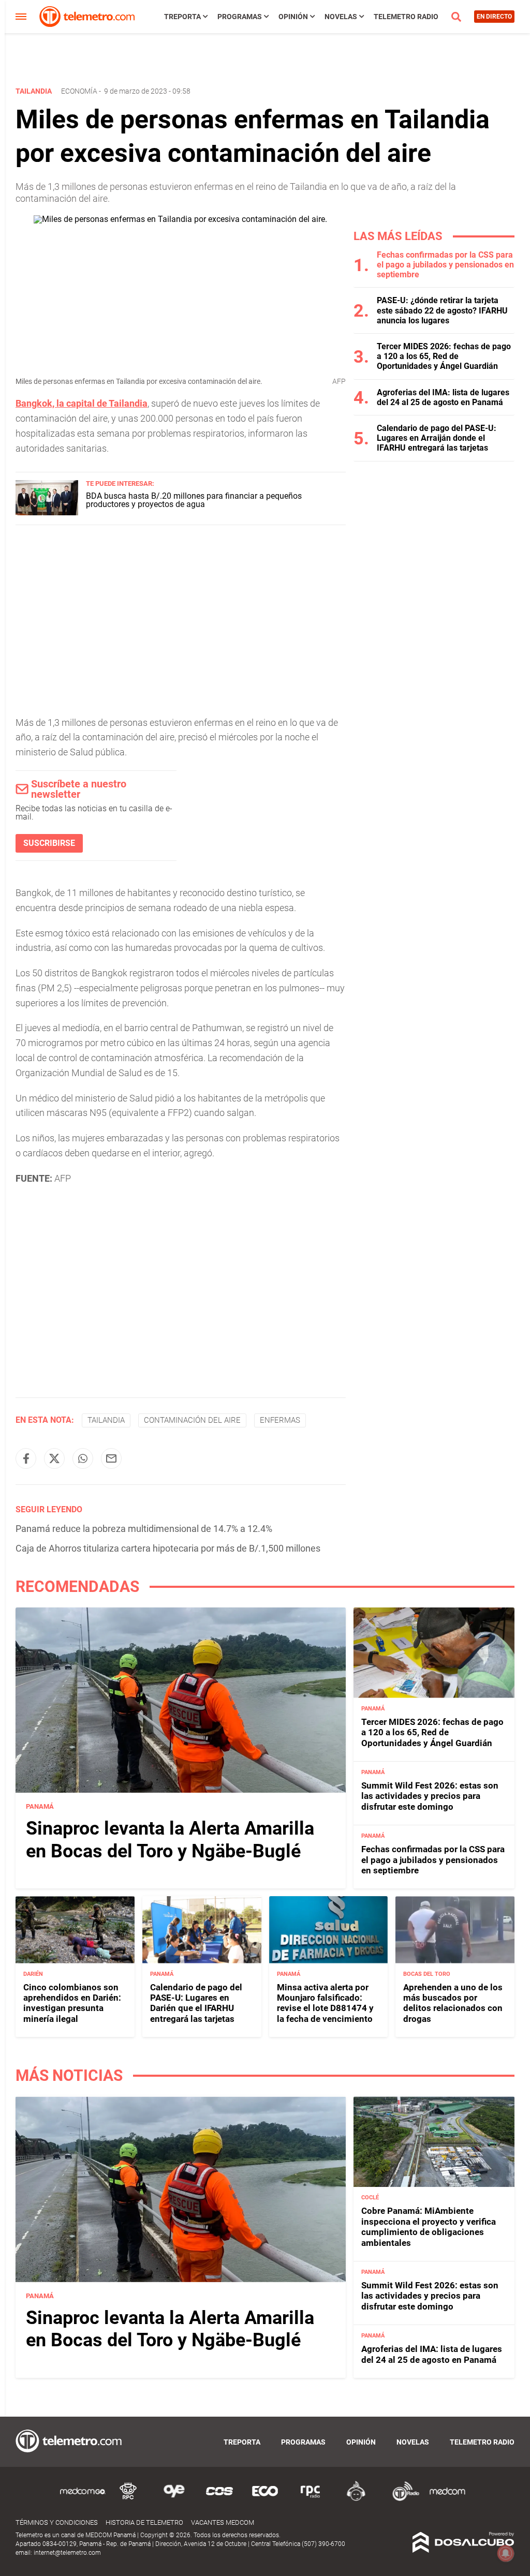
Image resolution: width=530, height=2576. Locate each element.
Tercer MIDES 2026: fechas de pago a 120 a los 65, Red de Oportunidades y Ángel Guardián (444, 356)
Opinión (293, 17)
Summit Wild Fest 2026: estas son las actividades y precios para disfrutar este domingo (430, 1796)
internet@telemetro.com (67, 2553)
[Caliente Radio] (356, 2499)
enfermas (280, 1420)
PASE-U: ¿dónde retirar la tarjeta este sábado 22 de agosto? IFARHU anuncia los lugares (442, 310)
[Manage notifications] (506, 2553)
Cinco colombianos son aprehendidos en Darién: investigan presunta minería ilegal (72, 2003)
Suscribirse (49, 843)
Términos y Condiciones (57, 2522)
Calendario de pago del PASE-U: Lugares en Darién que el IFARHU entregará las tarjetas (196, 2003)
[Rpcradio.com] (311, 2499)
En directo (494, 17)
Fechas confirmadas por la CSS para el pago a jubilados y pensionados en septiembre (445, 265)
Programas (240, 17)
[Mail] (111, 1458)
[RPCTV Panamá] (128, 2499)
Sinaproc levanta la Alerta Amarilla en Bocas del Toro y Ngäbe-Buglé (170, 1840)
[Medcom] (447, 2499)
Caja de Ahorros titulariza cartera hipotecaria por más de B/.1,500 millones (168, 1548)
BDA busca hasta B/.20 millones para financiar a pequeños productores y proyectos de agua (194, 500)
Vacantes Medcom (223, 2522)
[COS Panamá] (219, 2499)
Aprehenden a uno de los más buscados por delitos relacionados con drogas (453, 2003)
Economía (79, 91)
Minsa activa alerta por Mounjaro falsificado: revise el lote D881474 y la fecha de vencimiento (325, 2003)
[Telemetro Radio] (402, 2499)
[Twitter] (54, 1458)
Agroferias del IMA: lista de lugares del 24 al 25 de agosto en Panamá (443, 397)
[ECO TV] (265, 2499)
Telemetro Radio (406, 17)
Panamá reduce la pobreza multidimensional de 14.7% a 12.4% (144, 1529)
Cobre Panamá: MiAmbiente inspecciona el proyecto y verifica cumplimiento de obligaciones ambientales (429, 2227)
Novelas (341, 17)
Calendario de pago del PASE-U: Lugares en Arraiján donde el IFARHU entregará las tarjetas (437, 438)
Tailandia (106, 1420)
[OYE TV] (174, 2499)
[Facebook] (26, 1458)
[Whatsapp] (83, 1458)
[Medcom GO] (83, 2499)
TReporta (182, 17)
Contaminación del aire (192, 1420)
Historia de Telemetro (144, 2522)
